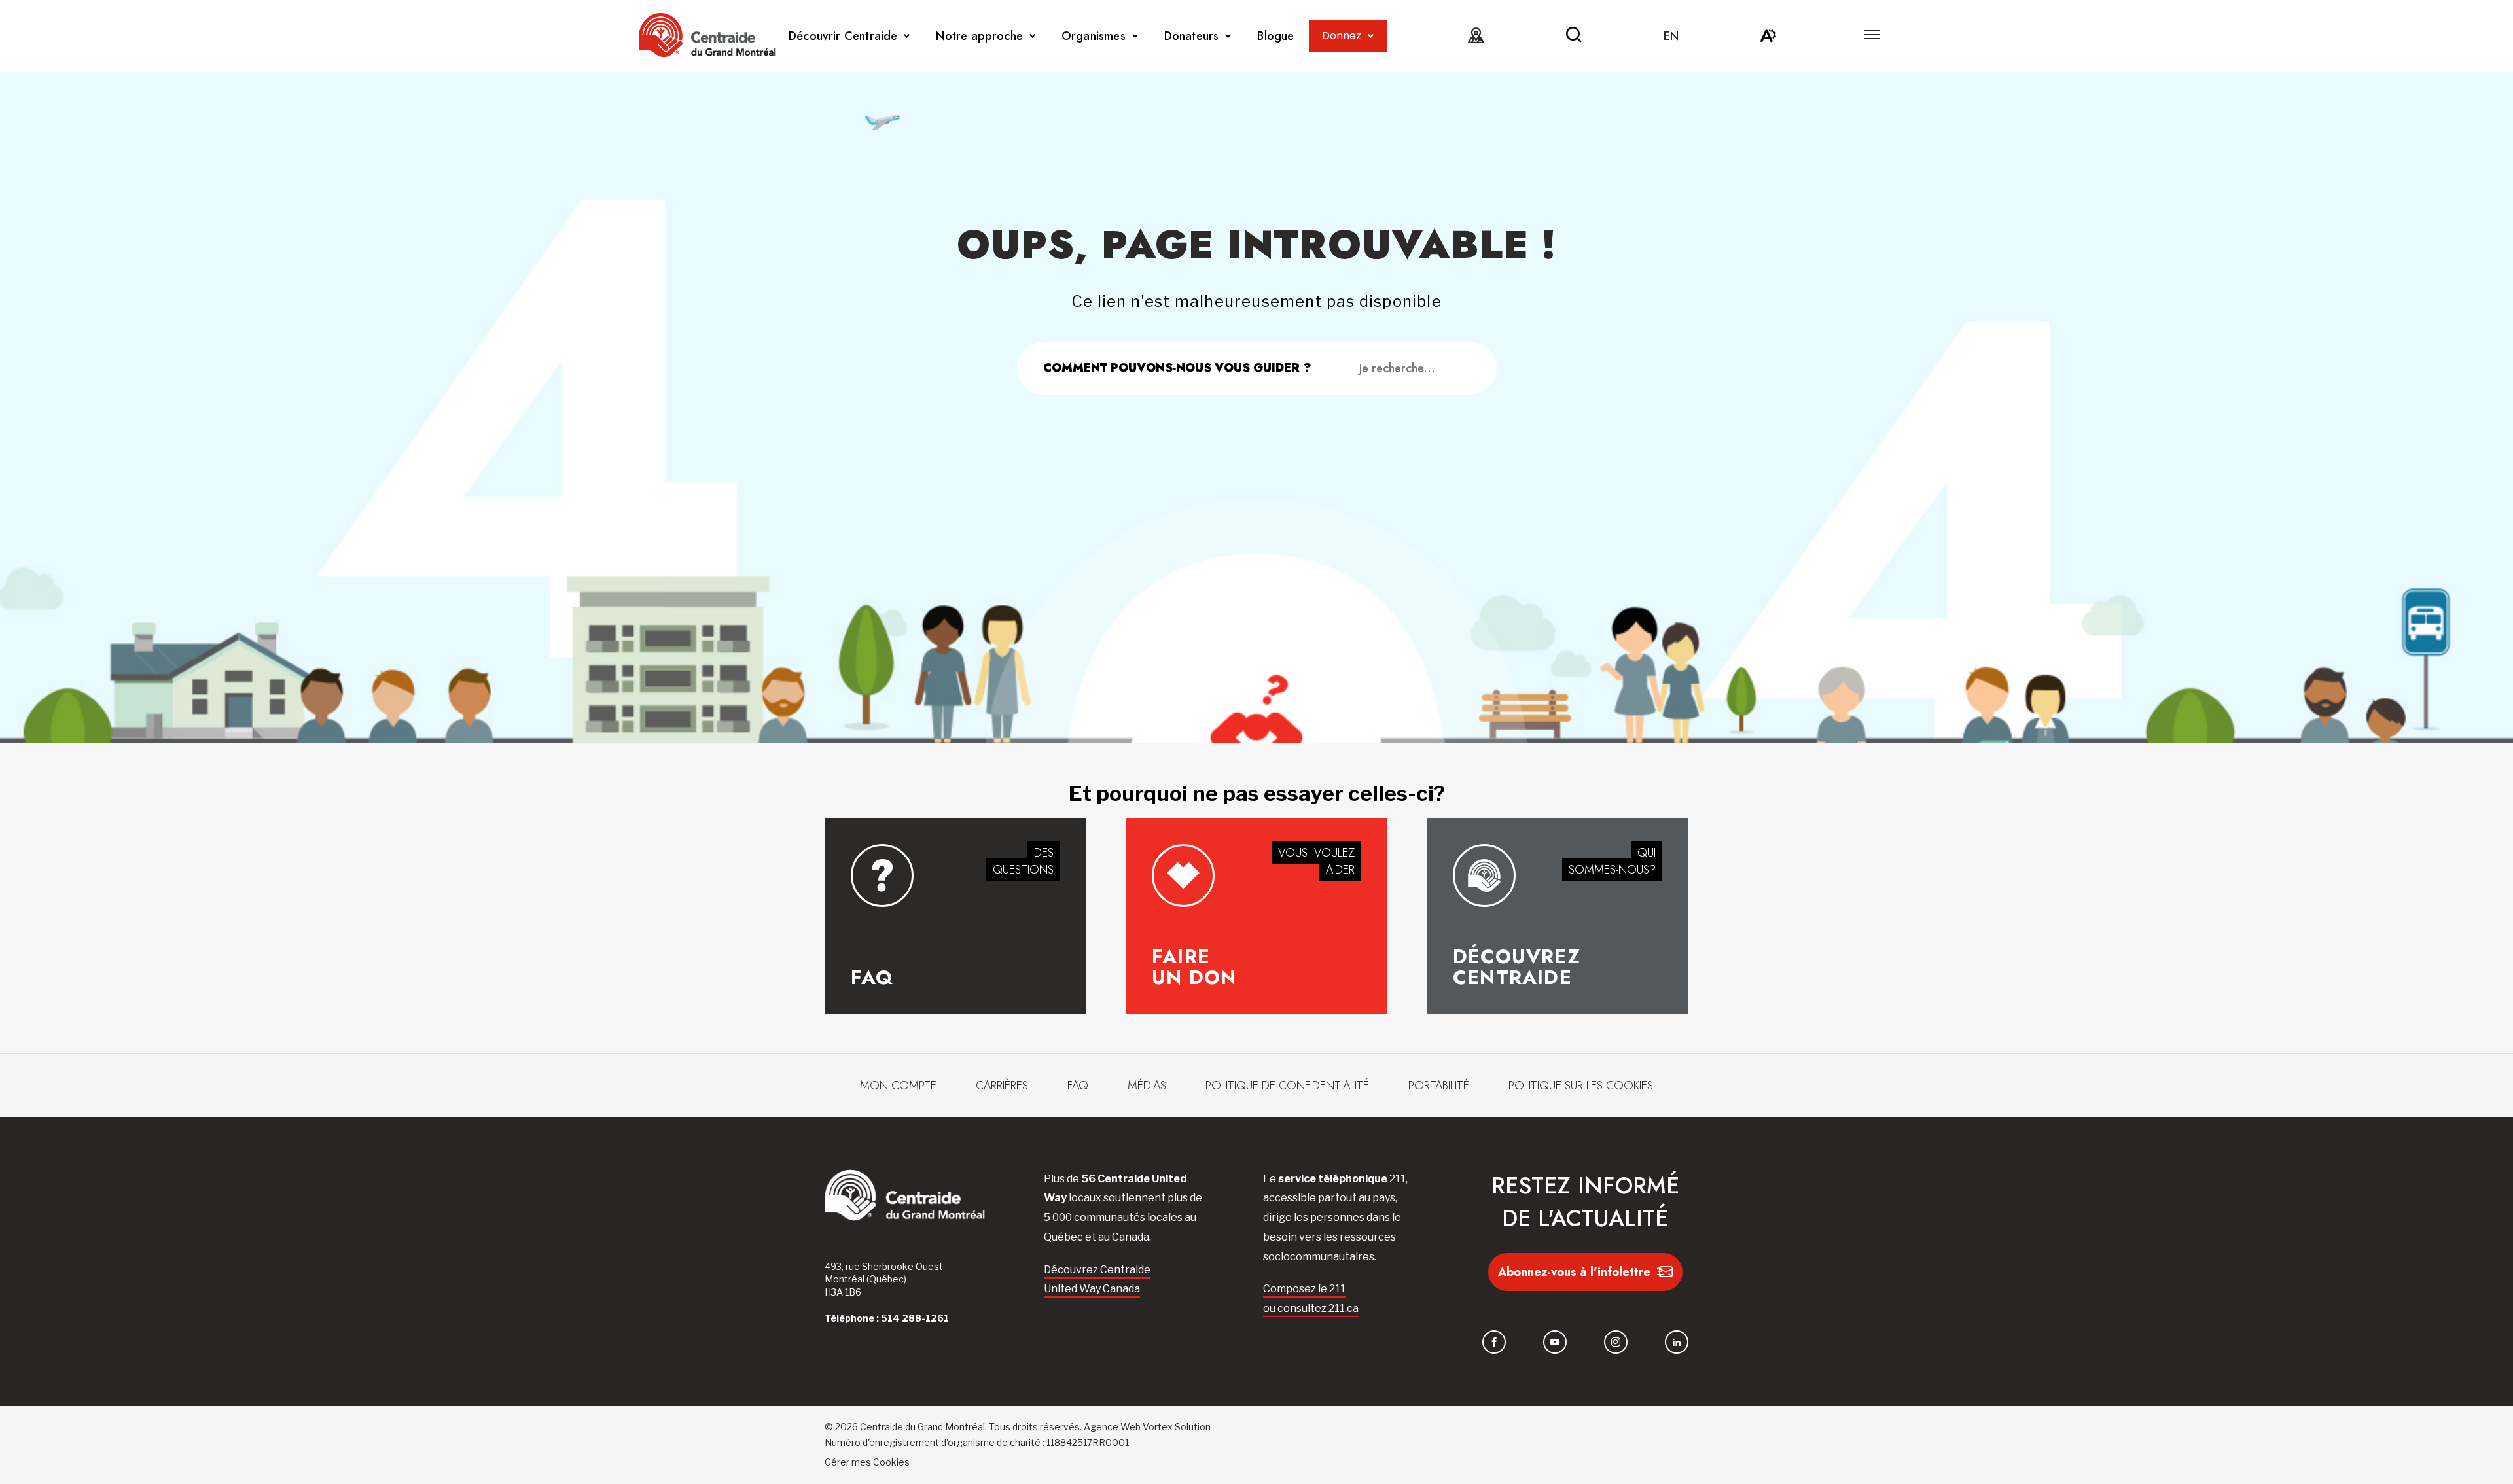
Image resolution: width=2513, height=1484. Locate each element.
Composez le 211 (1304, 1289)
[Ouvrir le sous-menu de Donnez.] (1371, 36)
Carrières (1002, 1086)
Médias (1147, 1086)
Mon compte (898, 1086)
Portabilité (1439, 1086)
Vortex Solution (1177, 1427)
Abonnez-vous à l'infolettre (1574, 1272)
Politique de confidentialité (1287, 1086)
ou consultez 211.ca (1311, 1308)
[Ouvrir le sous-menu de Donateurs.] (1228, 36)
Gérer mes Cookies (867, 1462)
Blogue (1275, 36)
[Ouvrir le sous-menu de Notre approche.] (1032, 36)
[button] (1872, 35)
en (1671, 36)
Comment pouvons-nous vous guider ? (1177, 368)
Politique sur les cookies (1581, 1086)
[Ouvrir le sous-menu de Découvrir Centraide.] (907, 36)
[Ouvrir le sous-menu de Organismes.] (1135, 36)
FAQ (1078, 1086)
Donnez (1342, 36)
